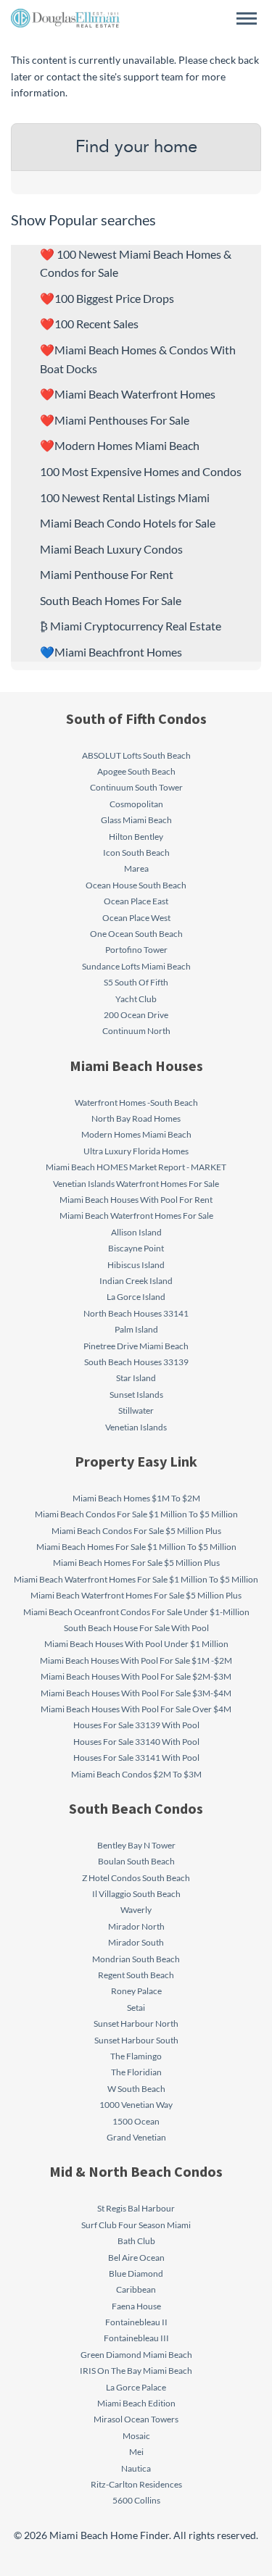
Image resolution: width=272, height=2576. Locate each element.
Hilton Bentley (136, 837)
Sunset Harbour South (136, 2040)
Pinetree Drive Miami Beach (136, 1346)
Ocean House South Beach (136, 885)
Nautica (136, 2468)
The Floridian (136, 2072)
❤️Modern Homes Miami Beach (120, 445)
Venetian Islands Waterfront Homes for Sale (136, 1184)
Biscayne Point (136, 1248)
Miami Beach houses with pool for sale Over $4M (136, 1709)
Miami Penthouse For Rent (107, 574)
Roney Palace (136, 1991)
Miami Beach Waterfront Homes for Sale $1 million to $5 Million (136, 1579)
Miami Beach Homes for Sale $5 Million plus (136, 1563)
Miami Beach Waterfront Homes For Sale (136, 1216)
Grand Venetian (136, 2137)
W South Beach (136, 2089)
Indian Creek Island (136, 1281)
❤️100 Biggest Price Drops (107, 298)
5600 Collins (136, 2500)
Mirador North (136, 1926)
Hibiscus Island (136, 1265)
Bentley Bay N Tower (136, 1845)
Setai (136, 2008)
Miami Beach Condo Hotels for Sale (128, 523)
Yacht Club (136, 999)
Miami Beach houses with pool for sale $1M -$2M (136, 1660)
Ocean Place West (136, 918)
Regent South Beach (136, 1975)
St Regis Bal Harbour (136, 2208)
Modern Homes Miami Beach (136, 1134)
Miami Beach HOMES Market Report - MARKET (136, 1167)
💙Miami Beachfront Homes (111, 652)
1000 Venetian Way (136, 2105)
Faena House (136, 2306)
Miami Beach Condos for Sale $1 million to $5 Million (136, 1514)
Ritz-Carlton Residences (136, 2484)
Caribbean (136, 2289)
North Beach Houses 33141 (136, 1313)
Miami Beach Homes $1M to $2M (136, 1498)
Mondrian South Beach (136, 1959)
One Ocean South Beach (136, 934)
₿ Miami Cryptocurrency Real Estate (131, 626)
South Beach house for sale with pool (136, 1628)
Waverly (136, 1910)
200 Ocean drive (136, 1015)
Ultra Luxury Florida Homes (136, 1151)
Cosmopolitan (136, 804)
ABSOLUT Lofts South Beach (136, 755)
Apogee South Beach (136, 771)
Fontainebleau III (136, 2338)
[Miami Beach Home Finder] (65, 18)
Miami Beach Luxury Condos (111, 549)
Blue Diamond (136, 2273)
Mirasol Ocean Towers (136, 2419)
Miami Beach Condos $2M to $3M (136, 1774)
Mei (136, 2452)
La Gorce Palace (136, 2387)
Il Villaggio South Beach (136, 1894)
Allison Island (136, 1232)
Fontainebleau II (136, 2322)
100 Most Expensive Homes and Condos (141, 471)
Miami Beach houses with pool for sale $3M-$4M (136, 1693)
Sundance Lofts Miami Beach (136, 966)
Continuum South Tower (136, 787)
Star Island (136, 1378)
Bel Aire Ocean (136, 2258)
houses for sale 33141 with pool (136, 1758)
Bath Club (136, 2241)
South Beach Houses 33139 (136, 1362)
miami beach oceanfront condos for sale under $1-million (136, 1612)
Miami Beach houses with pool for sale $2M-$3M (136, 1676)
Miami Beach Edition (136, 2403)
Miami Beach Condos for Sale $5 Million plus (136, 1531)
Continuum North (136, 1031)
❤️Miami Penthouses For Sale (115, 420)
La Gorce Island (136, 1297)
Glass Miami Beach (136, 820)
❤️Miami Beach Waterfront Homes (128, 394)
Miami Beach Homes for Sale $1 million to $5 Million (136, 1547)
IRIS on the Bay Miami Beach (136, 2371)
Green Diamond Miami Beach (136, 2355)
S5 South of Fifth (136, 982)
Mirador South (136, 1942)
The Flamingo (136, 2056)
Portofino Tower (136, 950)
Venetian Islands (136, 1427)
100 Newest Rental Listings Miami (125, 497)
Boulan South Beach (136, 1861)
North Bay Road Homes (136, 1118)
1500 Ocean (136, 2121)
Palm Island (136, 1329)
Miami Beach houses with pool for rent (136, 1200)
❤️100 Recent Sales (89, 324)
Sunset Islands (136, 1395)
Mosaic (136, 2436)
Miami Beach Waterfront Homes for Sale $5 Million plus (136, 1595)
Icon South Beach (136, 853)
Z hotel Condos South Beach (136, 1878)
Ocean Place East (136, 901)
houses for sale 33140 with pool (136, 1742)
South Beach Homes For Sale (111, 600)
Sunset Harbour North (136, 2023)
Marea (136, 868)
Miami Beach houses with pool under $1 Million (136, 1644)
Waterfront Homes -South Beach (136, 1102)
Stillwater (136, 1410)
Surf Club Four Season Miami (136, 2225)
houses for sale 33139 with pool (136, 1725)
